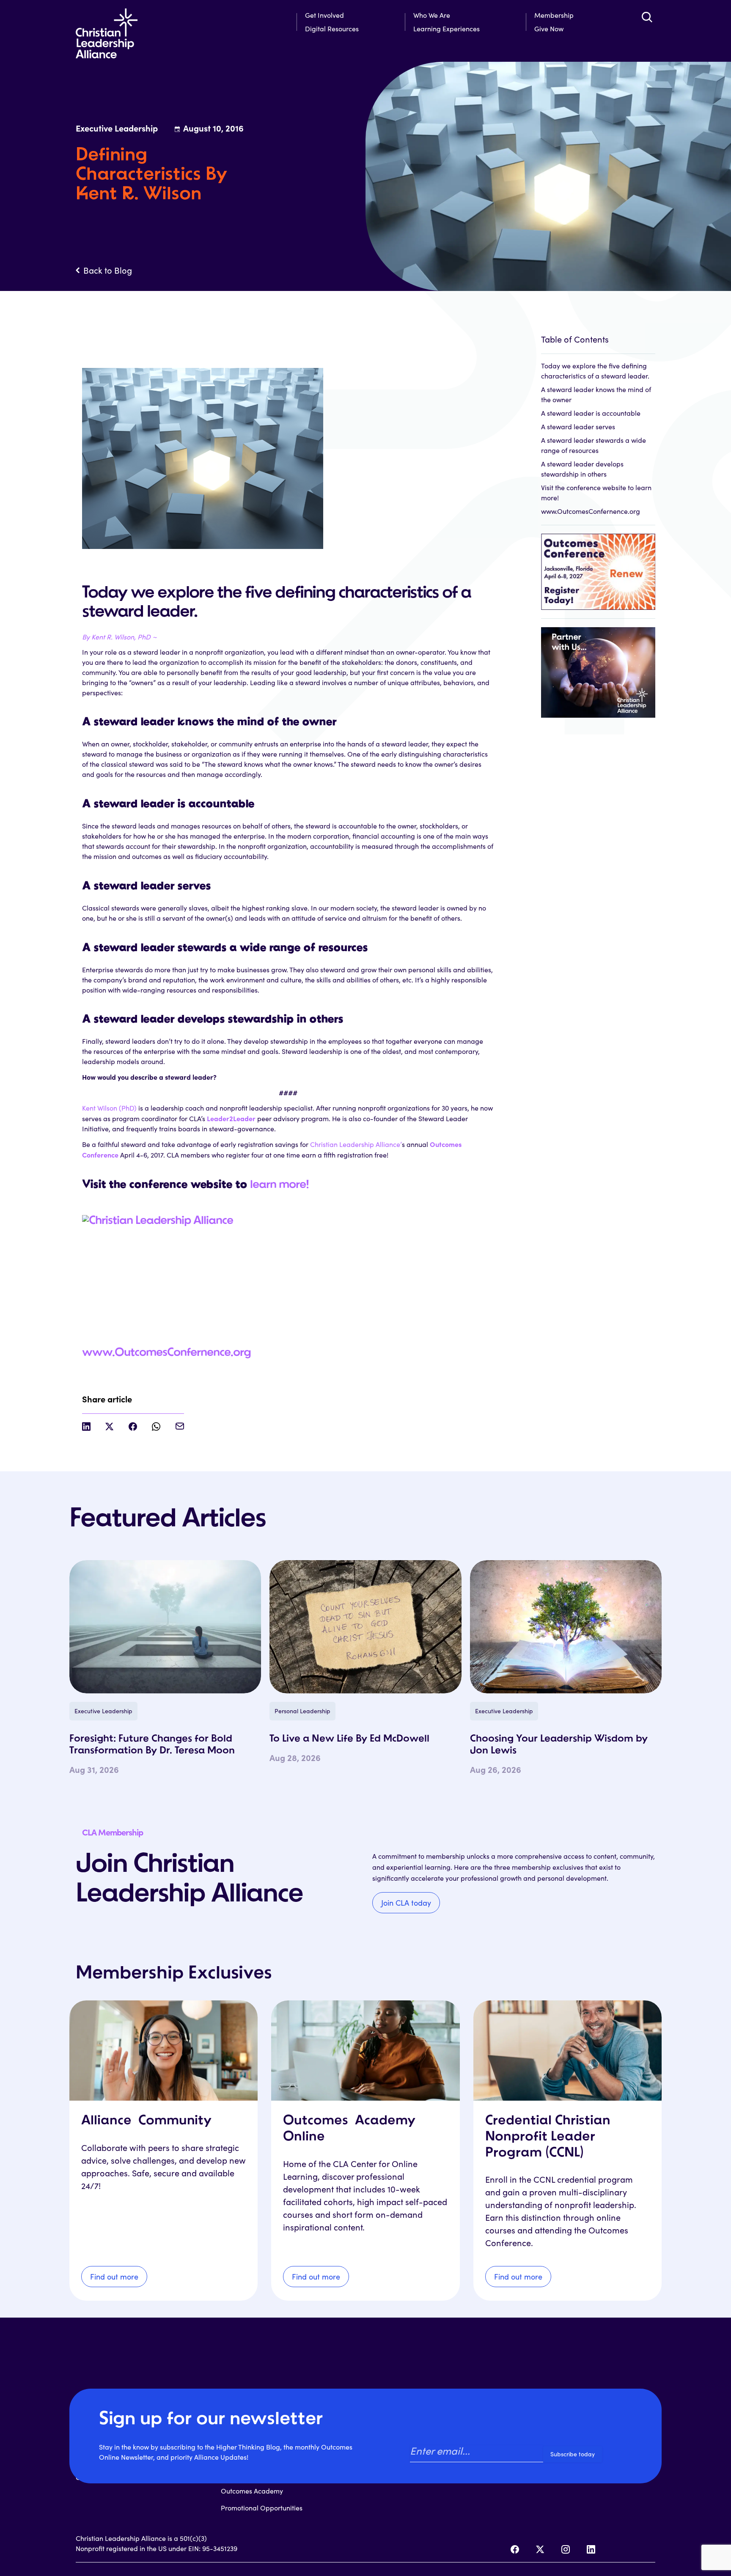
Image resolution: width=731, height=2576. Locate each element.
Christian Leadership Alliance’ (356, 1144)
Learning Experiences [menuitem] (447, 29)
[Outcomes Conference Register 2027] (598, 567)
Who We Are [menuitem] (432, 15)
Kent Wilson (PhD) (109, 1108)
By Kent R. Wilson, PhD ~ (120, 637)
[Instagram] (566, 2549)
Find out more (114, 2277)
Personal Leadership (302, 1711)
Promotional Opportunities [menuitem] (262, 2508)
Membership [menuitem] (554, 15)
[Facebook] (515, 2549)
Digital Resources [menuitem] (332, 29)
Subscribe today (573, 2454)
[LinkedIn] (591, 2549)
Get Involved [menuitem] (324, 15)
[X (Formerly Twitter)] (540, 2549)
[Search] (647, 17)
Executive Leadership (103, 1711)
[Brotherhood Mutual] (598, 668)
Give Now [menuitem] (549, 29)
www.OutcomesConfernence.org (166, 1353)
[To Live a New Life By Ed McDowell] (365, 1627)
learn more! (279, 1185)
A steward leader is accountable (591, 413)
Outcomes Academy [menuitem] (252, 2491)
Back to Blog (108, 270)
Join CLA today (406, 1903)
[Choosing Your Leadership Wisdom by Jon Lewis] (566, 1627)
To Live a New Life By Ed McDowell (349, 1739)
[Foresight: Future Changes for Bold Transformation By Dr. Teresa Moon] (165, 1627)
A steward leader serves (578, 427)
